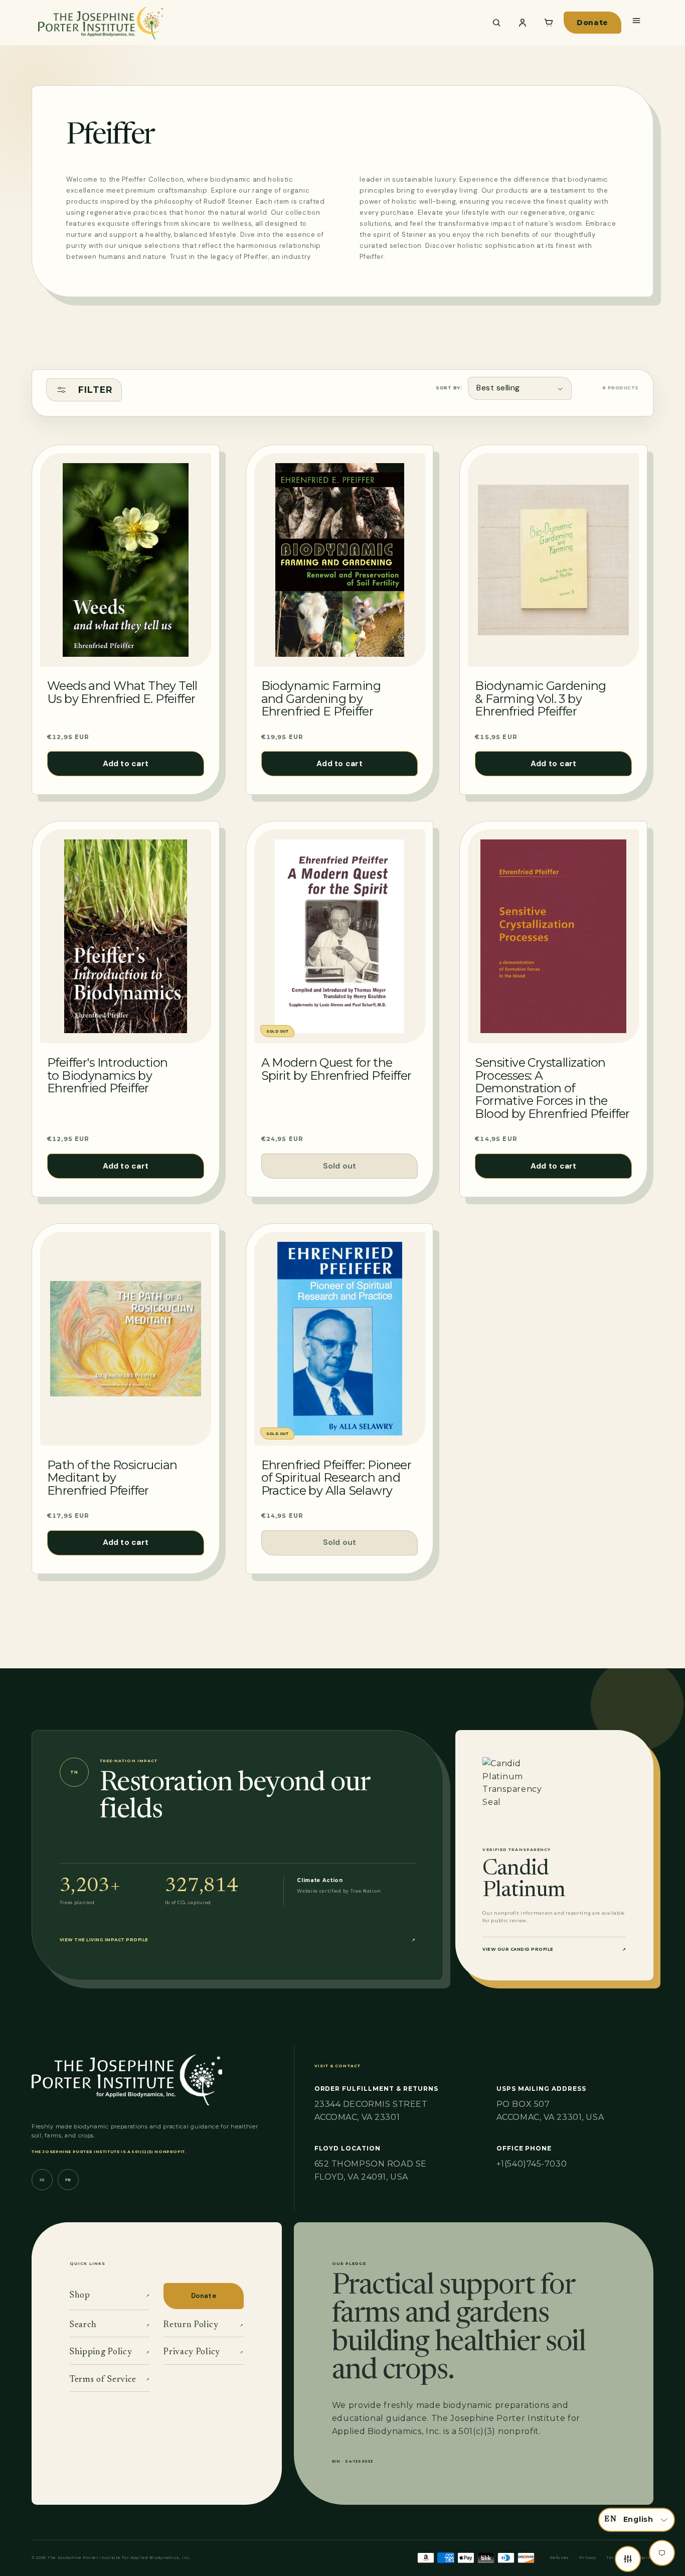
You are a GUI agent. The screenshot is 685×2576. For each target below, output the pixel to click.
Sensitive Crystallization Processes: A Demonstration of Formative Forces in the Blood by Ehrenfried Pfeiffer (552, 1088)
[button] (637, 2520)
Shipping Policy (110, 2352)
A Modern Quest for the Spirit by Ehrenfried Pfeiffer (336, 1069)
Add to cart (126, 764)
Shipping (642, 2558)
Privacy (588, 2558)
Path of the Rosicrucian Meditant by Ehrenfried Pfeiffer (112, 1478)
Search (110, 2325)
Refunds (559, 2558)
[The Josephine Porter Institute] (255, 23)
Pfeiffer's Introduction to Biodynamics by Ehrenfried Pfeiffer (107, 1075)
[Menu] (636, 21)
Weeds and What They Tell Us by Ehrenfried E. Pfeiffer (122, 692)
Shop (110, 2296)
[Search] (496, 23)
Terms (614, 2558)
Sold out (340, 1166)
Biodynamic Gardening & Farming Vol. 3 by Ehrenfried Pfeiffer (540, 698)
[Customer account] (523, 23)
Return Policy (203, 2325)
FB (68, 2180)
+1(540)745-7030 (532, 2164)
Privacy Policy (203, 2352)
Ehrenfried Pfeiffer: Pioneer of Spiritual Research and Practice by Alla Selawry (336, 1478)
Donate (592, 23)
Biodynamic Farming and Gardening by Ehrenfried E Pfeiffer (321, 698)
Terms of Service (110, 2380)
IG (42, 2180)
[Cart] (549, 23)
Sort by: (449, 388)
